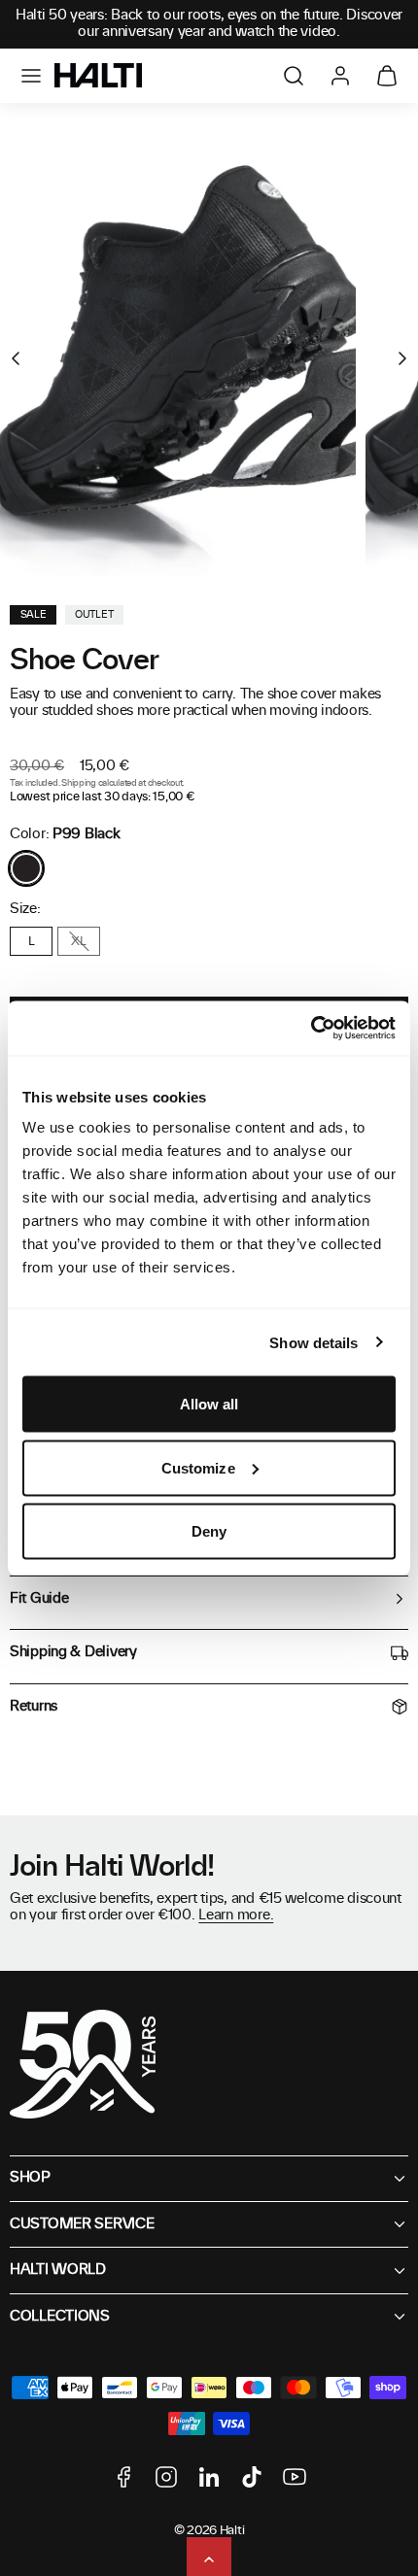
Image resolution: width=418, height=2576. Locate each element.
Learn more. (236, 1915)
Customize (198, 1467)
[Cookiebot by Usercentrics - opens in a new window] (311, 1029)
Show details (313, 1342)
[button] (31, 76)
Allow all (209, 1404)
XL (78, 941)
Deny (209, 1531)
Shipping (79, 783)
